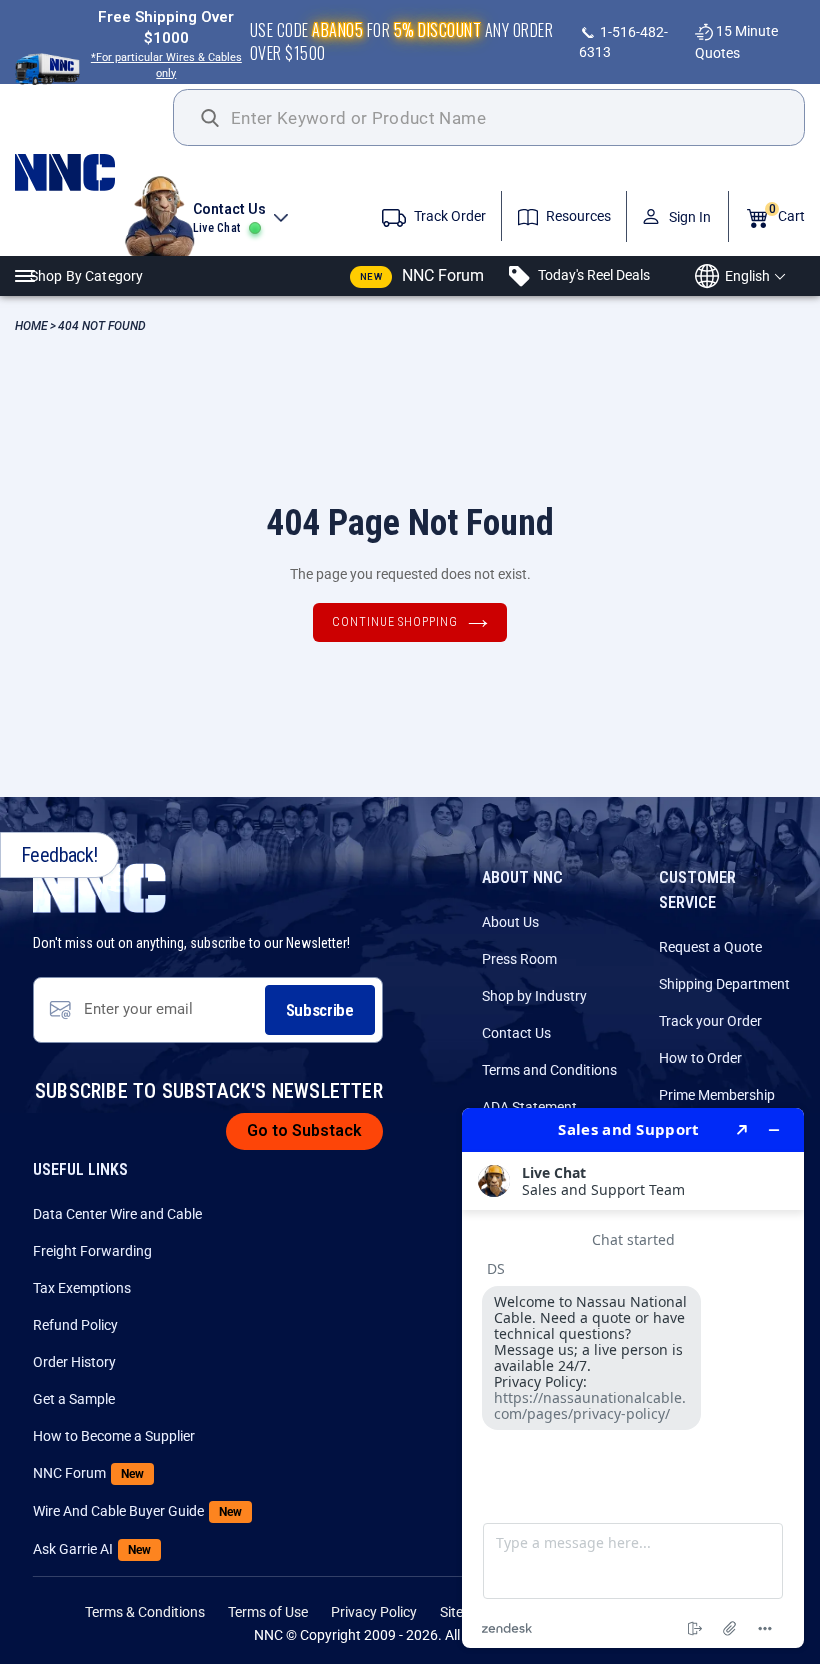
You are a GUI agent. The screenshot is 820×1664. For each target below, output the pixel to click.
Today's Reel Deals (592, 275)
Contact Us (516, 1033)
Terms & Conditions (145, 1612)
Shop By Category (86, 276)
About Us (510, 922)
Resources (577, 216)
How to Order (700, 1058)
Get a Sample (74, 1399)
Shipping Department (723, 984)
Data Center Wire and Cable (97, 1214)
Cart (787, 213)
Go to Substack (304, 1130)
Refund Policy (75, 1325)
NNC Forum (422, 275)
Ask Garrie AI (92, 1549)
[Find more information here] (633, 1378)
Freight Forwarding (92, 1251)
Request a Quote (710, 947)
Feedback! (59, 855)
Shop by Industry (534, 996)
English (747, 276)
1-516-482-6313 (623, 42)
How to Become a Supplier (97, 1436)
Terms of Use (268, 1612)
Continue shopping (395, 622)
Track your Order (710, 1021)
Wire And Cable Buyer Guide (97, 1511)
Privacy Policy (374, 1612)
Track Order (448, 216)
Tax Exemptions (82, 1288)
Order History (74, 1362)
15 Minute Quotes (736, 41)
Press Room (519, 959)
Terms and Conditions (546, 1070)
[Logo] (94, 172)
